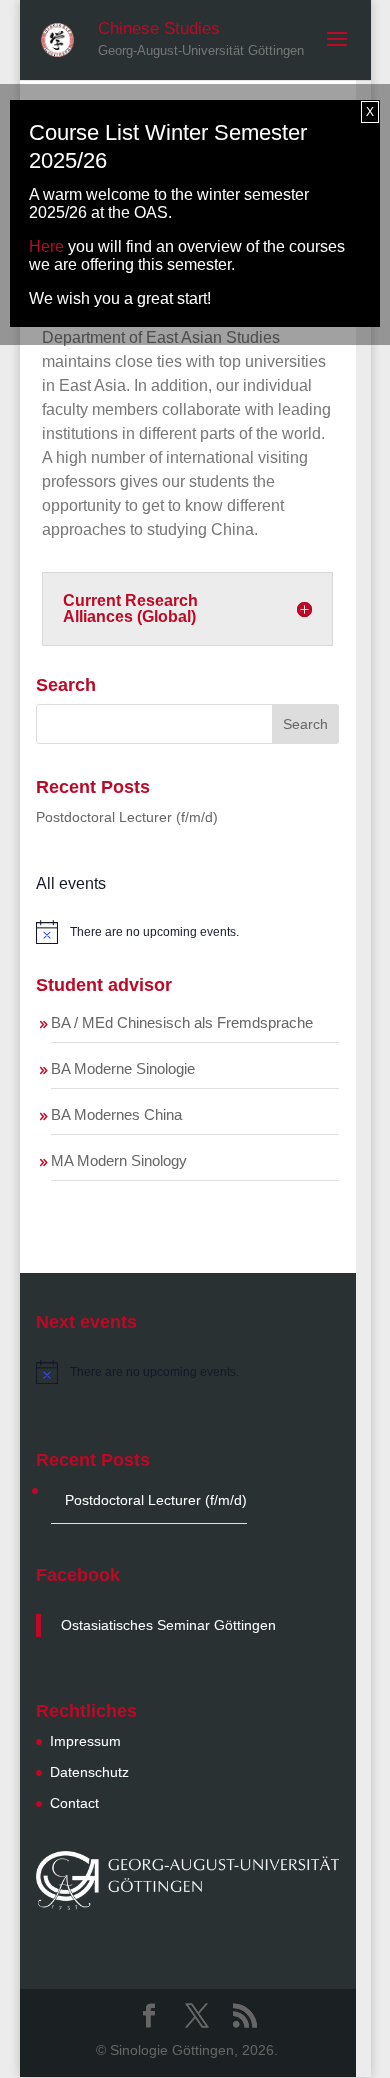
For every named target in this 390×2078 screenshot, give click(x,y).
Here (46, 246)
